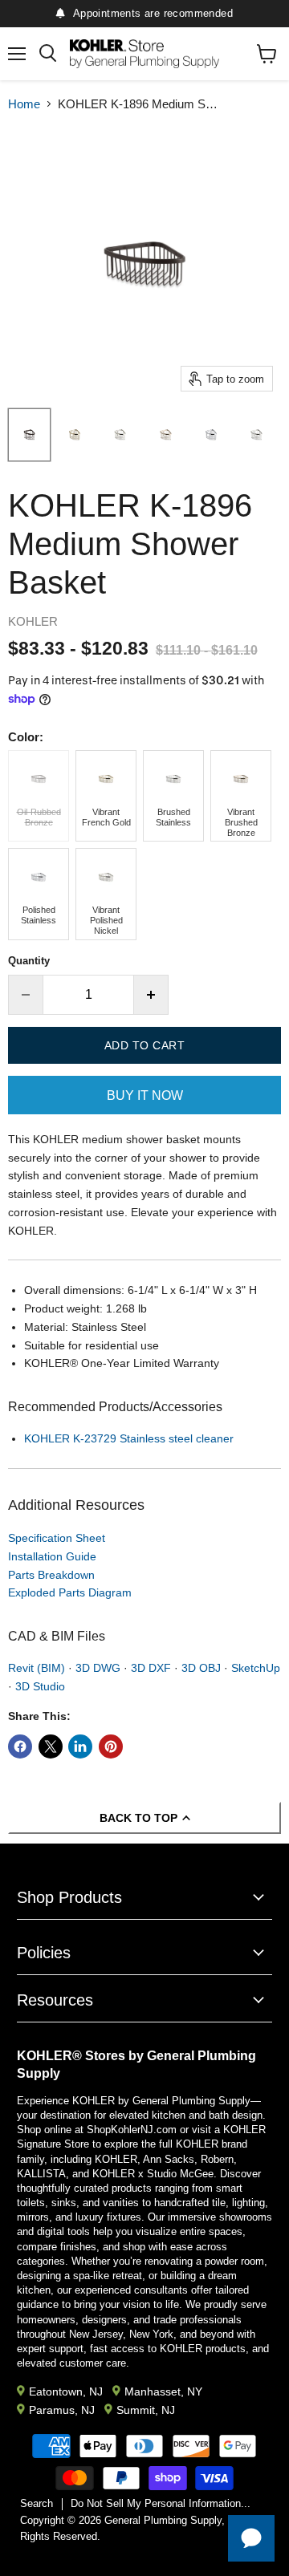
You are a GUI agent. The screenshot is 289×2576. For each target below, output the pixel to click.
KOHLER (33, 621)
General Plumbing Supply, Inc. (175, 2520)
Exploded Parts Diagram (70, 1592)
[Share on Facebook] (20, 1746)
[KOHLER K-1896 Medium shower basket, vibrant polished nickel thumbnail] (120, 435)
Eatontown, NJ (66, 2391)
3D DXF (151, 1668)
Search (37, 2503)
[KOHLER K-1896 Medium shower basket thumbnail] (29, 435)
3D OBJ (201, 1668)
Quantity (29, 961)
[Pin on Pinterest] (111, 1746)
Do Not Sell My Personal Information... (161, 2503)
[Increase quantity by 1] (151, 995)
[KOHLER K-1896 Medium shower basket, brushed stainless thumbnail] (256, 435)
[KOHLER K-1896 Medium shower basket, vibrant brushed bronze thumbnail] (166, 435)
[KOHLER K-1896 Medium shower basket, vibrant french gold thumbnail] (75, 435)
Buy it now (145, 1095)
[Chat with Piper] (251, 2538)
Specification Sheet (57, 1538)
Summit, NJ (146, 2410)
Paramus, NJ (62, 2410)
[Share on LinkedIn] (80, 1746)
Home (24, 104)
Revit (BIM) (37, 1668)
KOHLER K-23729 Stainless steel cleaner (129, 1438)
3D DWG (98, 1668)
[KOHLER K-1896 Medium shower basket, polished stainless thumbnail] (212, 435)
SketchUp (256, 1668)
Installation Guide (52, 1556)
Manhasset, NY (163, 2391)
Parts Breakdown (51, 1575)
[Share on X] (51, 1746)
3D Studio (40, 1686)
